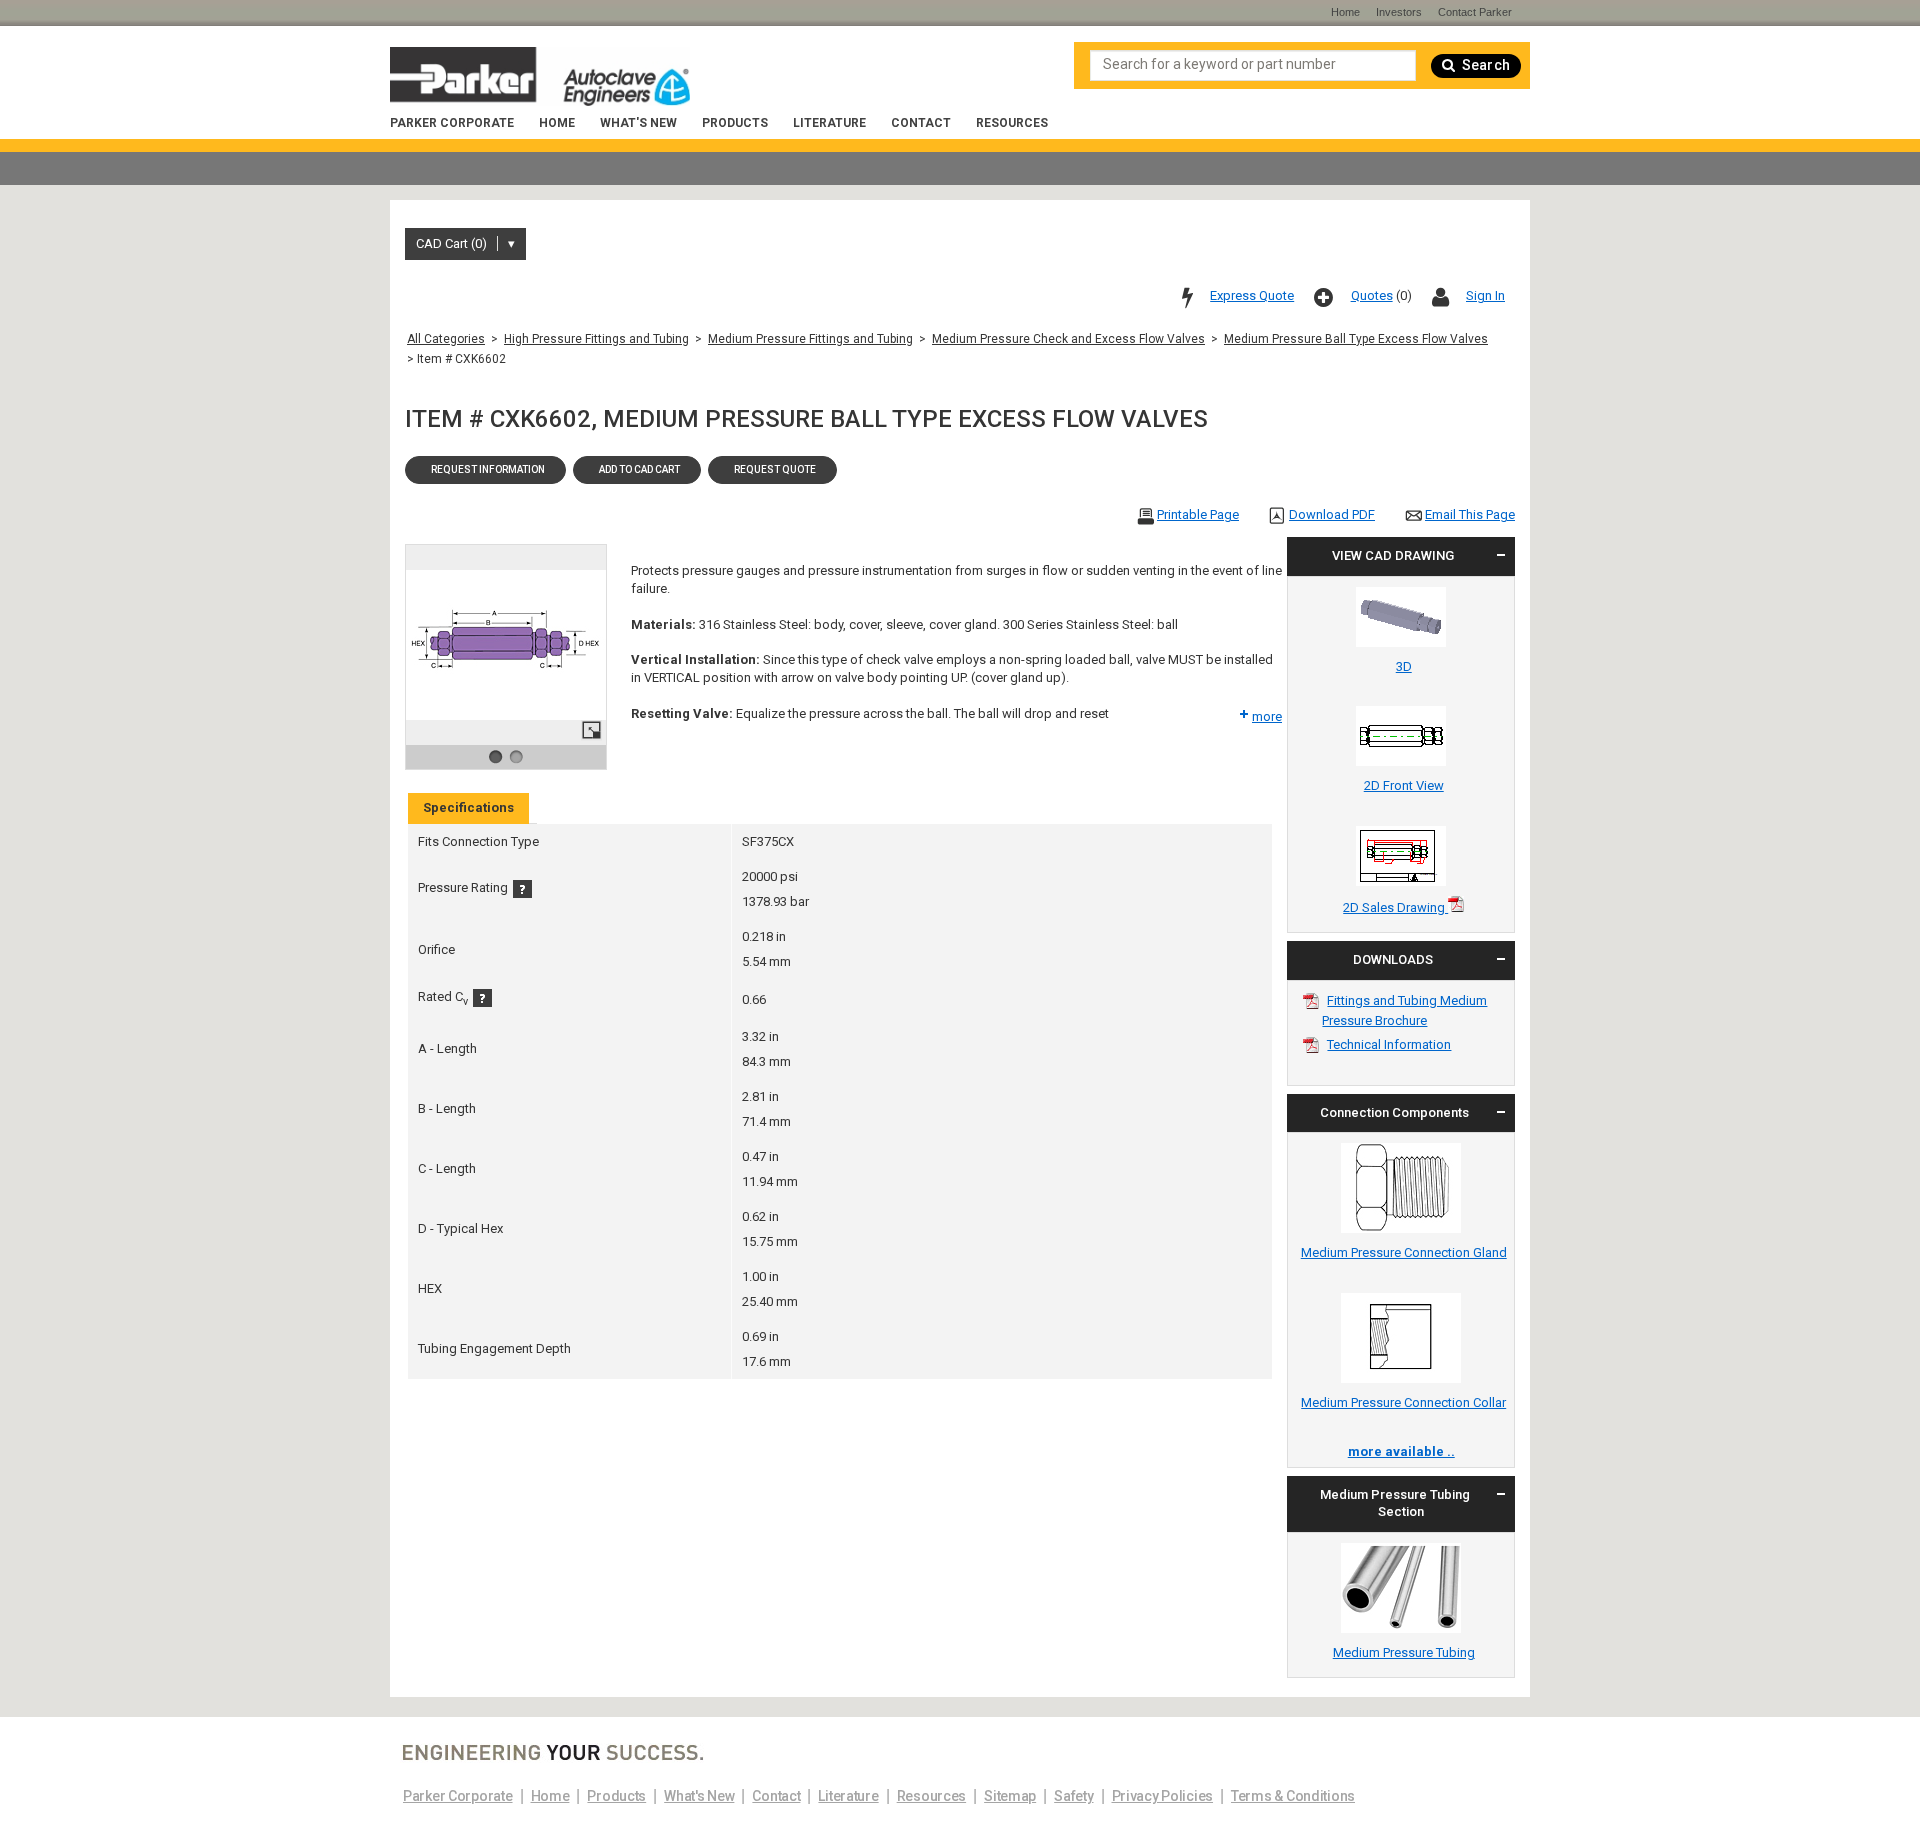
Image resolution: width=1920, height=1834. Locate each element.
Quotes (1372, 295)
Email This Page (1470, 514)
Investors (1399, 12)
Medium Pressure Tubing (1404, 1652)
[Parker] (540, 79)
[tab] (468, 808)
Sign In (1485, 295)
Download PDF (1332, 514)
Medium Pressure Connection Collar (1403, 1402)
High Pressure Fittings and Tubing (596, 339)
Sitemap (1010, 1796)
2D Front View (1404, 785)
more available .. (1401, 1451)
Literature (829, 123)
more (1267, 716)
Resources (1012, 123)
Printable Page (1198, 514)
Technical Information (1389, 1044)
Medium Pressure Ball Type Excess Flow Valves (1356, 339)
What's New (638, 123)
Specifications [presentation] (468, 807)
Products (735, 123)
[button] (485, 470)
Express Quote (1252, 295)
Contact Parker (1475, 12)
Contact (921, 123)
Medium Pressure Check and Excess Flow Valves (1068, 339)
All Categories (446, 339)
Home (557, 123)
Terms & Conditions (1293, 1796)
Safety (1073, 1796)
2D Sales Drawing (1395, 907)
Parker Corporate (452, 123)
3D (1404, 666)
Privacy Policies (1163, 1796)
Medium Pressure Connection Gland (1404, 1252)
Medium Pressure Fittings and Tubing (810, 339)
